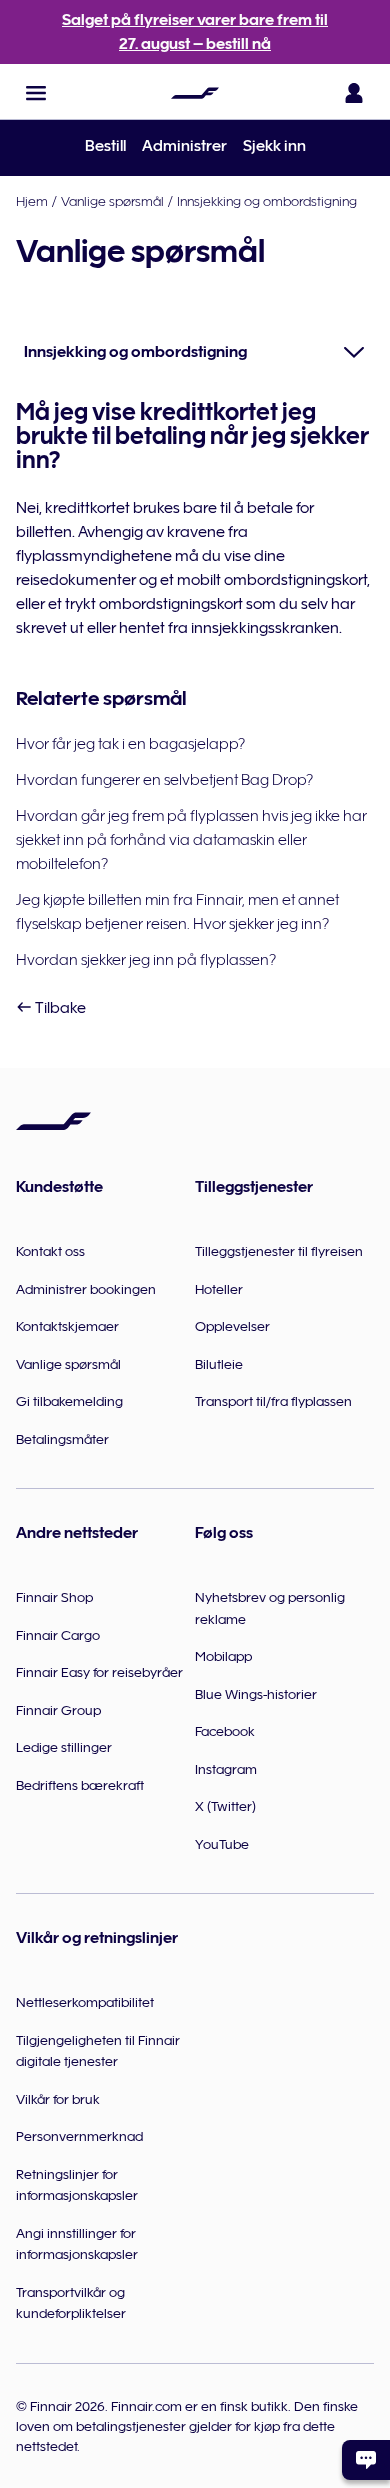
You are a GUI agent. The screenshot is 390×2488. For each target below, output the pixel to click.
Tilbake (59, 1008)
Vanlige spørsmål (112, 201)
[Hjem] (195, 93)
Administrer (184, 146)
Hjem (32, 201)
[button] (36, 93)
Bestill (105, 146)
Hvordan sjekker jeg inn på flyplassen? (146, 960)
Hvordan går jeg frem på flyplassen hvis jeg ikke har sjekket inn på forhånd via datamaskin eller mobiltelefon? (191, 840)
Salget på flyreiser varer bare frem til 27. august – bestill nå (195, 32)
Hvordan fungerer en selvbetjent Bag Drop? (164, 780)
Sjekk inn (274, 146)
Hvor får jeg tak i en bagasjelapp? (130, 744)
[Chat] (366, 2460)
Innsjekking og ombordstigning (267, 201)
